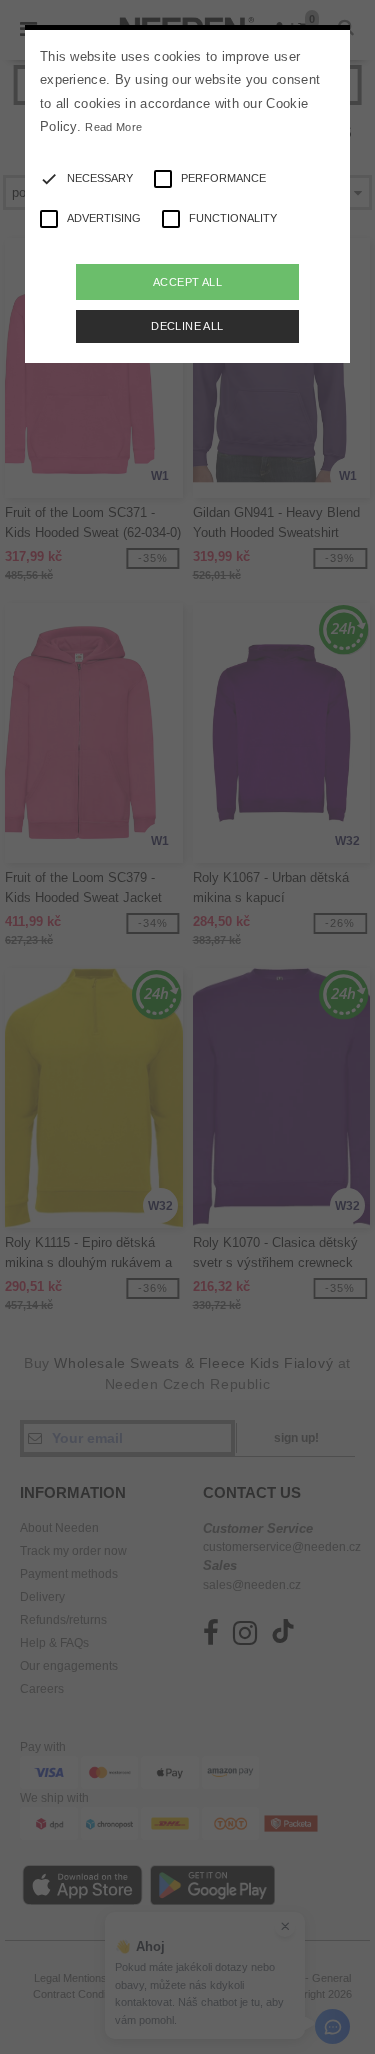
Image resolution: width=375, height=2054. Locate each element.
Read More (113, 127)
